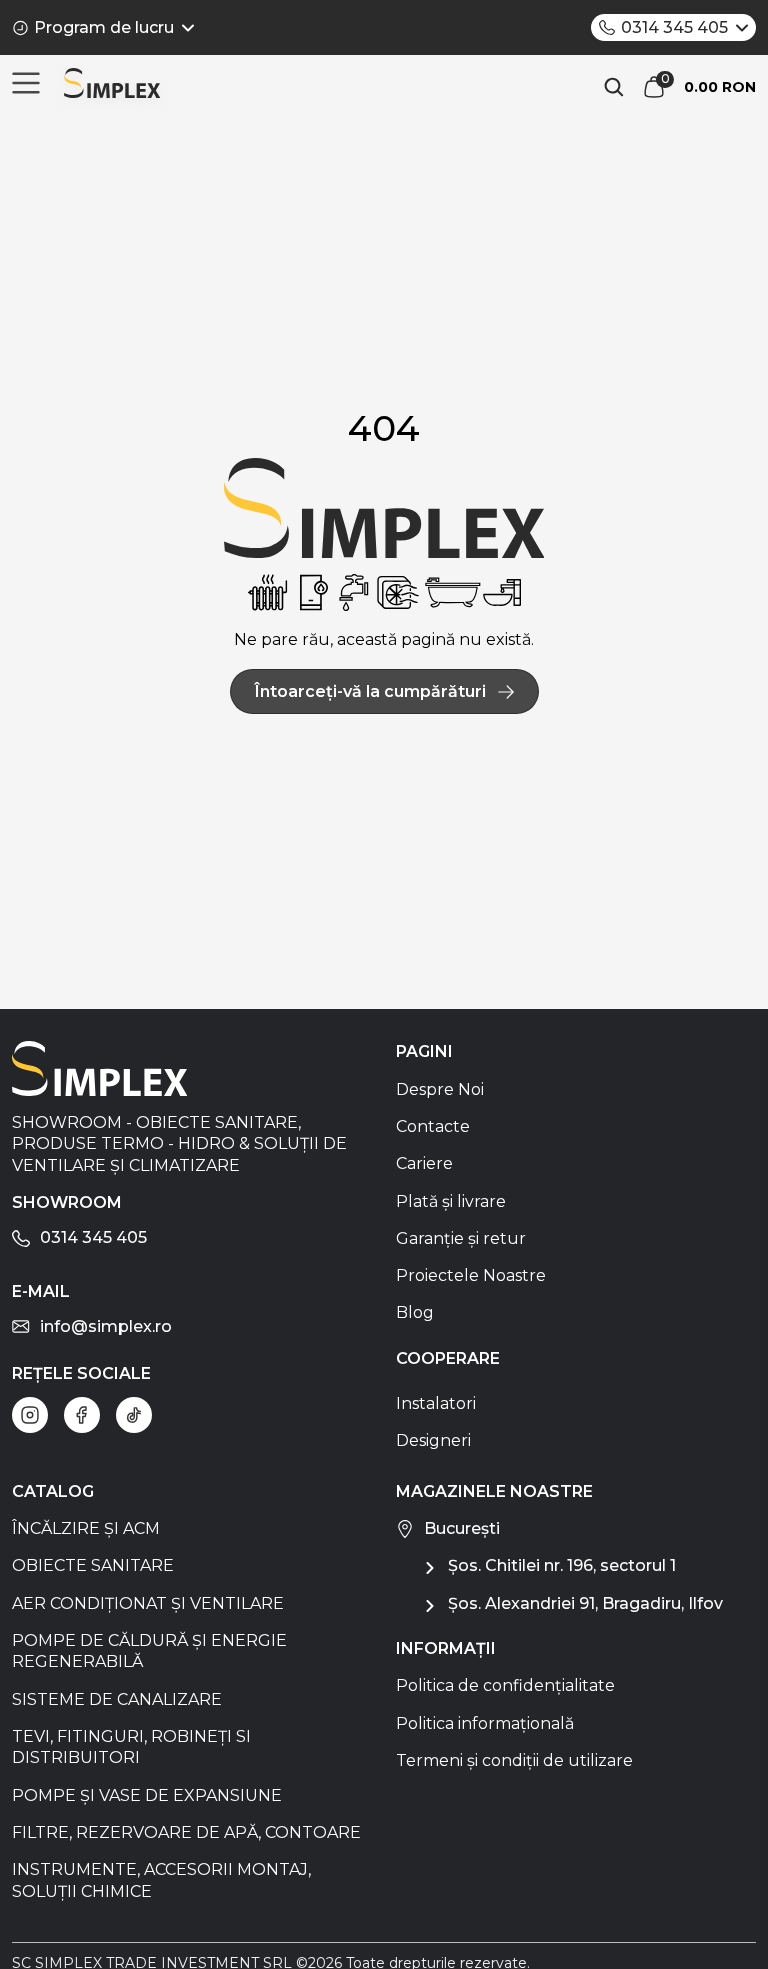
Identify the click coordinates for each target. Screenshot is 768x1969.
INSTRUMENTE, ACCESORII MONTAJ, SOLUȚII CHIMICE (161, 1880)
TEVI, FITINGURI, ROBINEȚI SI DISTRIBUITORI (131, 1747)
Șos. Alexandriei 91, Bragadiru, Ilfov (585, 1603)
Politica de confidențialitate (505, 1685)
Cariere (424, 1163)
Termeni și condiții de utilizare (514, 1760)
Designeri (433, 1440)
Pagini (424, 1051)
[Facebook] (82, 1415)
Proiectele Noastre (471, 1275)
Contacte (433, 1126)
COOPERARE (448, 1358)
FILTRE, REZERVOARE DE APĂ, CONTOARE (186, 1832)
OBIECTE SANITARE (93, 1565)
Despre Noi (440, 1089)
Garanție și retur (461, 1238)
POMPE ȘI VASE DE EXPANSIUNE (147, 1795)
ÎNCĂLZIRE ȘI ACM (86, 1528)
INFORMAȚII (446, 1648)
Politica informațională (485, 1723)
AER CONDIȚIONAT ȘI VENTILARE (148, 1603)
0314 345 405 (674, 27)
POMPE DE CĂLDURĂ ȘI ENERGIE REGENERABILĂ (149, 1651)
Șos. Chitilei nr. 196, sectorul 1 (562, 1565)
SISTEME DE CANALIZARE (117, 1699)
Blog (415, 1312)
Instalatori (436, 1403)
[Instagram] (30, 1415)
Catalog (53, 1491)
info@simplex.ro (106, 1326)
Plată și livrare (451, 1201)
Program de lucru (104, 27)
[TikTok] (134, 1415)
